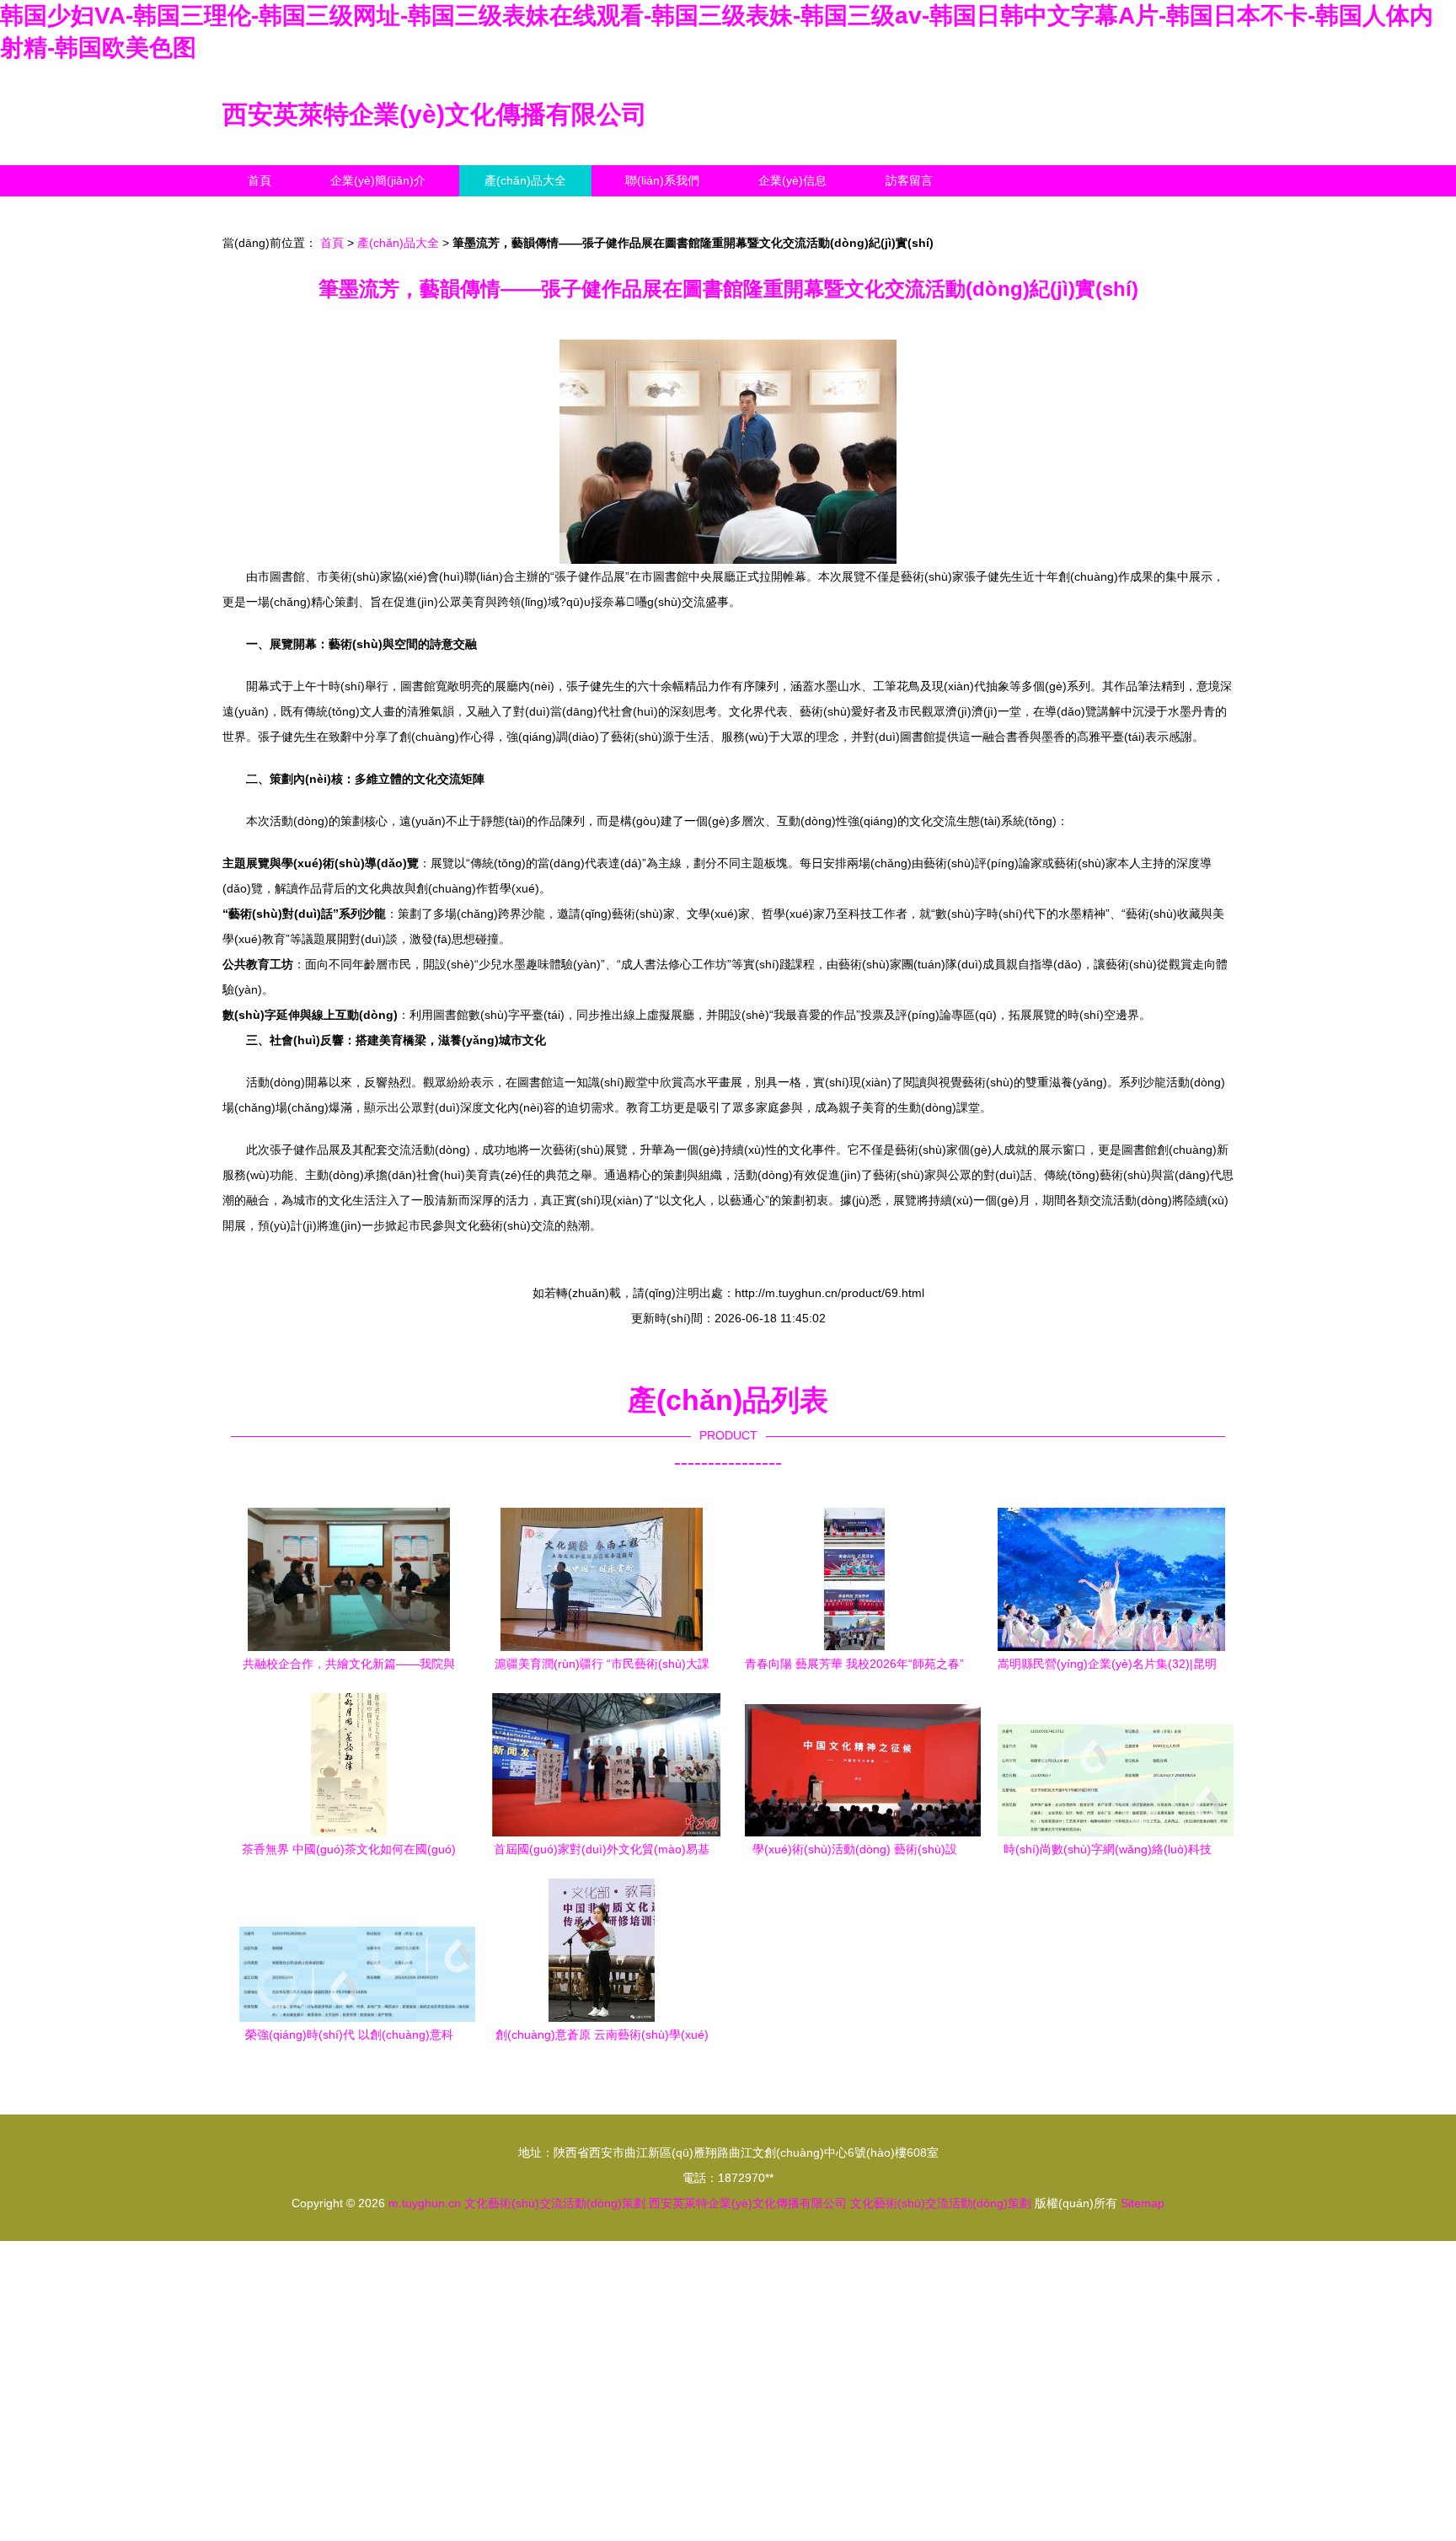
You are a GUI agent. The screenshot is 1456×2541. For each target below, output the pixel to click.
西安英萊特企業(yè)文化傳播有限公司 (435, 114)
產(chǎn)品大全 (525, 180)
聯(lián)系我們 (662, 180)
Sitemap (1143, 2203)
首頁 (260, 180)
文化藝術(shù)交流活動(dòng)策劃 (555, 2203)
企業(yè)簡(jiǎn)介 (378, 180)
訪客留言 (909, 180)
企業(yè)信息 (792, 180)
